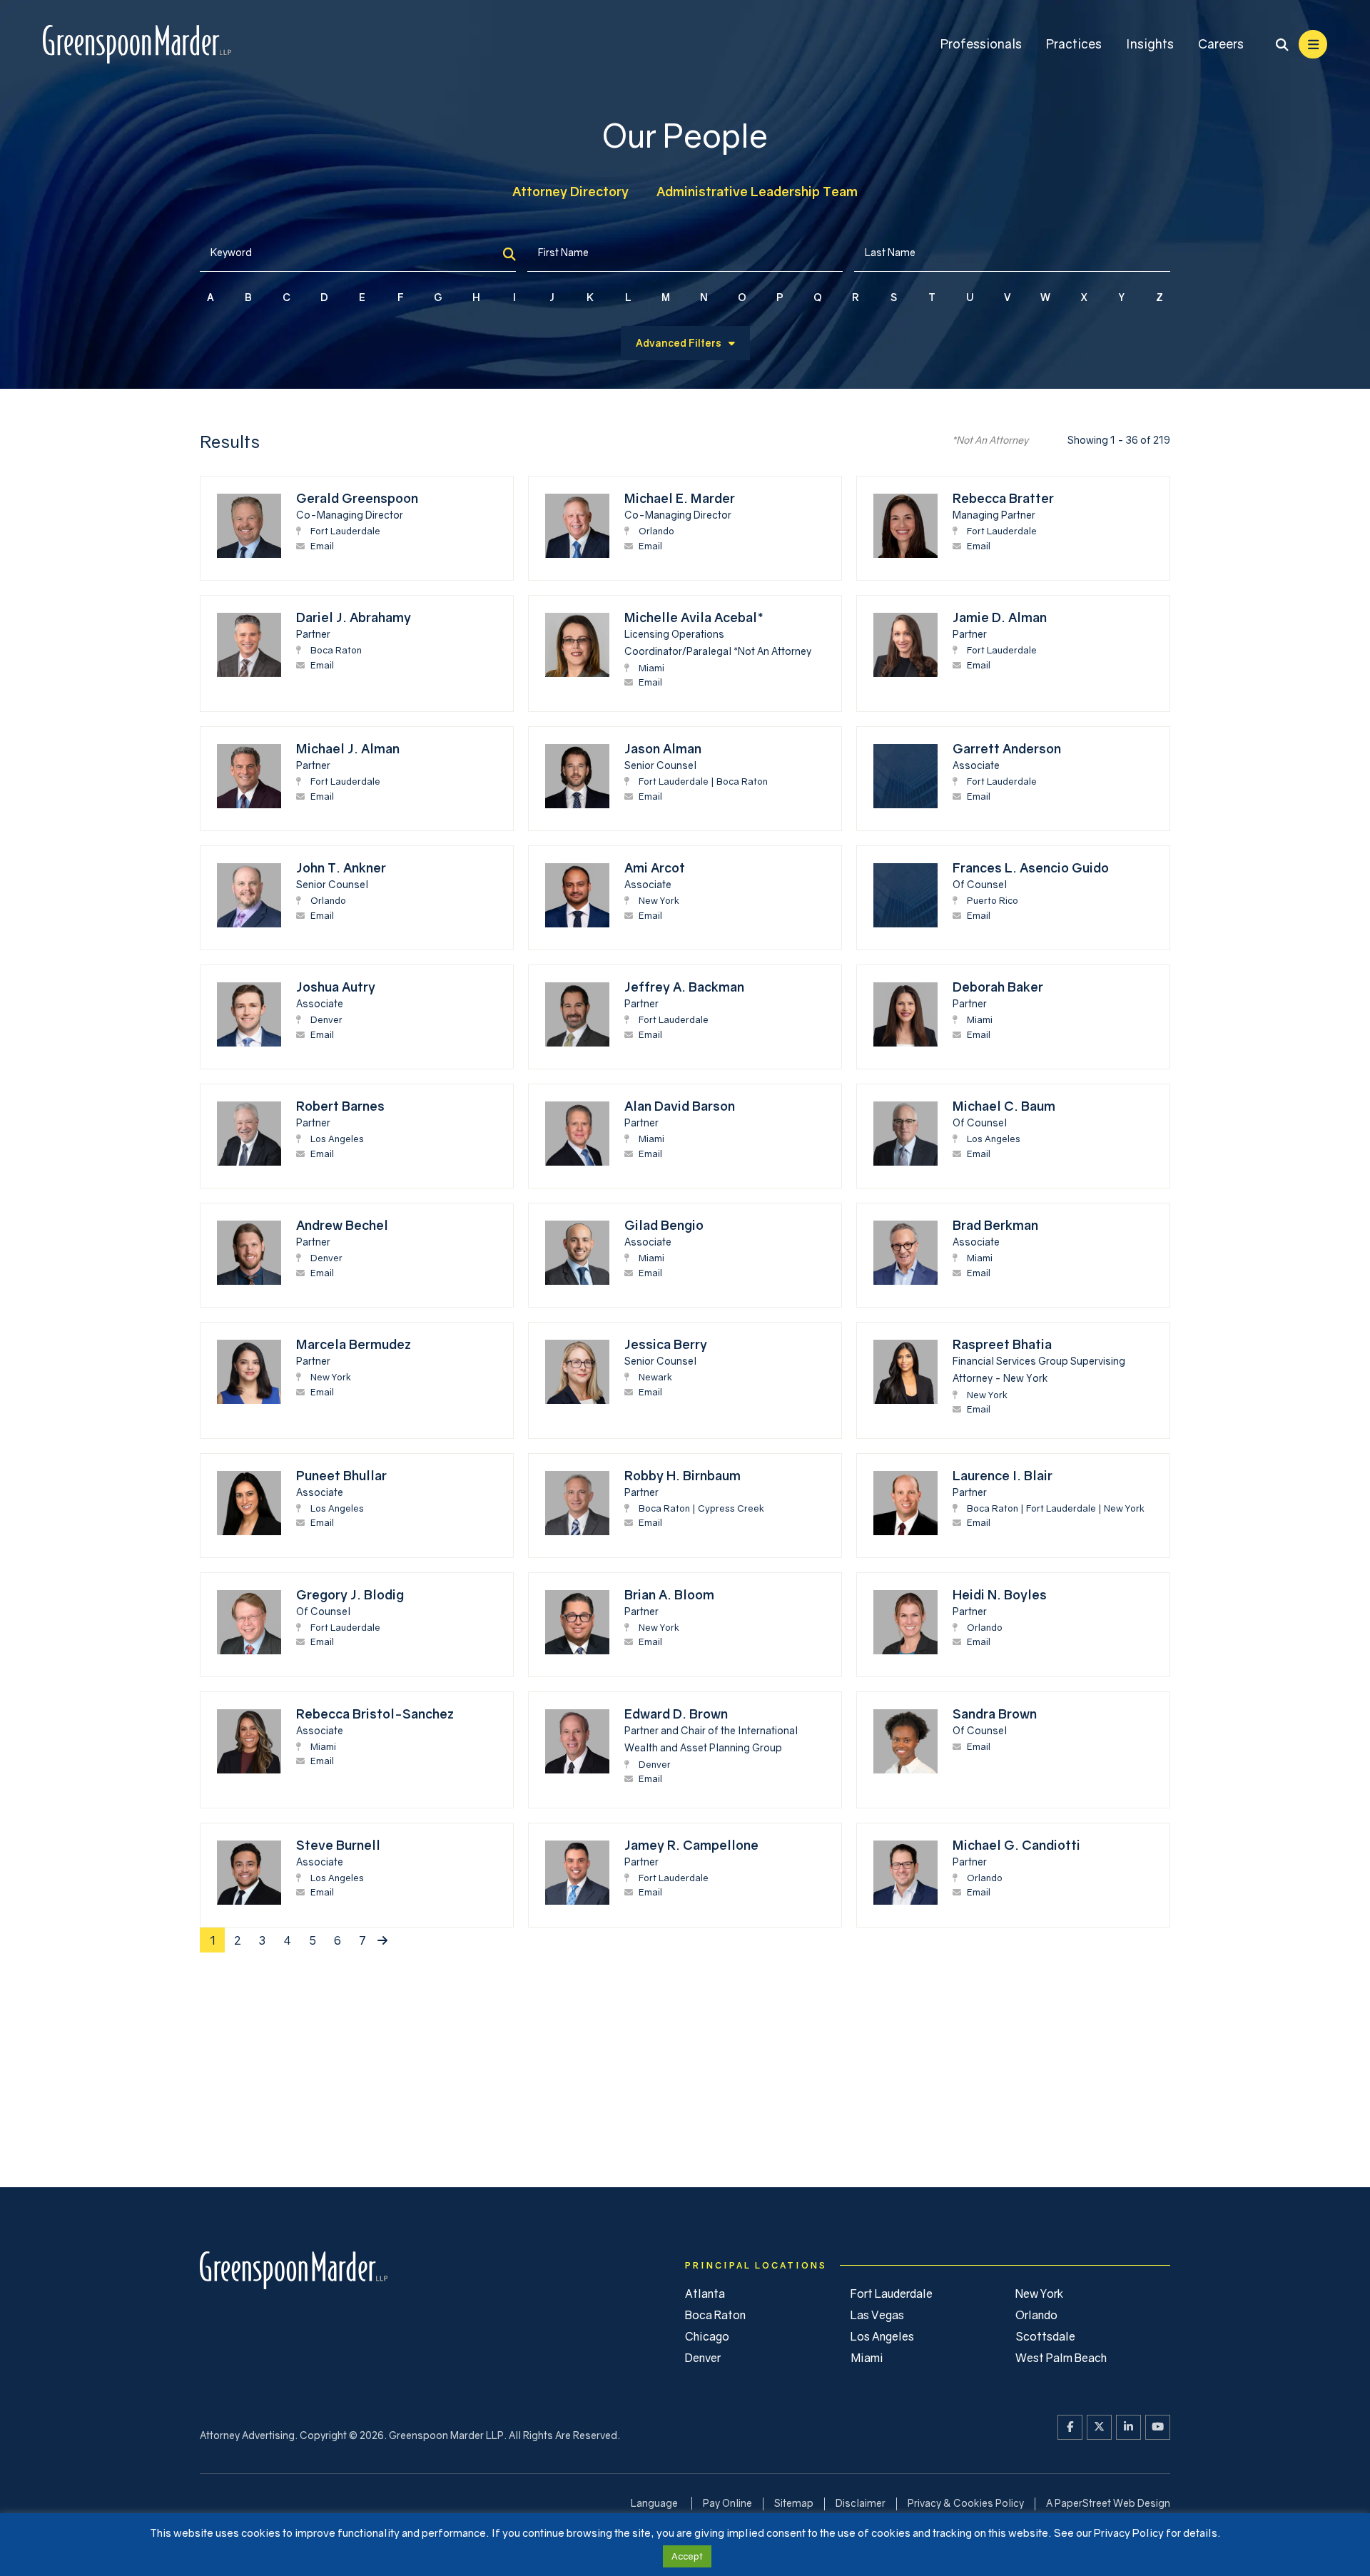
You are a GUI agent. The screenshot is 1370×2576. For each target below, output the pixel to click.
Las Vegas (877, 2315)
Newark (655, 1377)
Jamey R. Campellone (691, 1845)
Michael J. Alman (348, 748)
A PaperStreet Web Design (1108, 2503)
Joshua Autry (336, 987)
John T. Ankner (341, 867)
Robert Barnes (340, 1106)
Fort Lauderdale (345, 531)
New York (659, 900)
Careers (1221, 44)
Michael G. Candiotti (1016, 1845)
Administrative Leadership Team (757, 191)
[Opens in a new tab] (1070, 2427)
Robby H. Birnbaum (683, 1475)
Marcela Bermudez (354, 1344)
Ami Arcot (655, 867)
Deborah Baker (998, 987)
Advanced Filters (679, 343)
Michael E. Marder (680, 498)
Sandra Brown (995, 1714)
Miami (651, 668)
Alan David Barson (680, 1106)
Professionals (981, 44)
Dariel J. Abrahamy (354, 617)
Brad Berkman (995, 1225)
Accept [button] (687, 2556)
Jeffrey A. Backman (684, 987)
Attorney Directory (570, 191)
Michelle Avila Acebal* (694, 617)
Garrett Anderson (1007, 748)
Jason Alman (663, 748)
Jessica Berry (666, 1344)
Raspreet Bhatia (1002, 1344)
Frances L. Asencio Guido (1031, 867)
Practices (1074, 44)
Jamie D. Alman (1000, 617)
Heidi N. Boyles (1000, 1594)
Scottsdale (1045, 2336)
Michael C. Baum (1004, 1106)
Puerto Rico (993, 900)
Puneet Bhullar (341, 1475)
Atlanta (705, 2294)
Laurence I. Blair (1003, 1475)
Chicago (707, 2336)
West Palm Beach (1061, 2358)
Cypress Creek (731, 1508)
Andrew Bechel (342, 1225)
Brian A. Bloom (669, 1594)
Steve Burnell (338, 1845)
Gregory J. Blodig (350, 1594)
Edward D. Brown (676, 1714)
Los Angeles (337, 1139)
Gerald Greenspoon (357, 498)
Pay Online (727, 2503)
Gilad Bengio (664, 1225)
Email (322, 546)
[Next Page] (382, 1940)
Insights (1150, 44)
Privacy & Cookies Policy (966, 2503)
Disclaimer (861, 2503)
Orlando (656, 531)
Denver (326, 1019)
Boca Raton (336, 650)
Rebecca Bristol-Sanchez (375, 1714)
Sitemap (794, 2503)
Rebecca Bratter (1003, 498)
